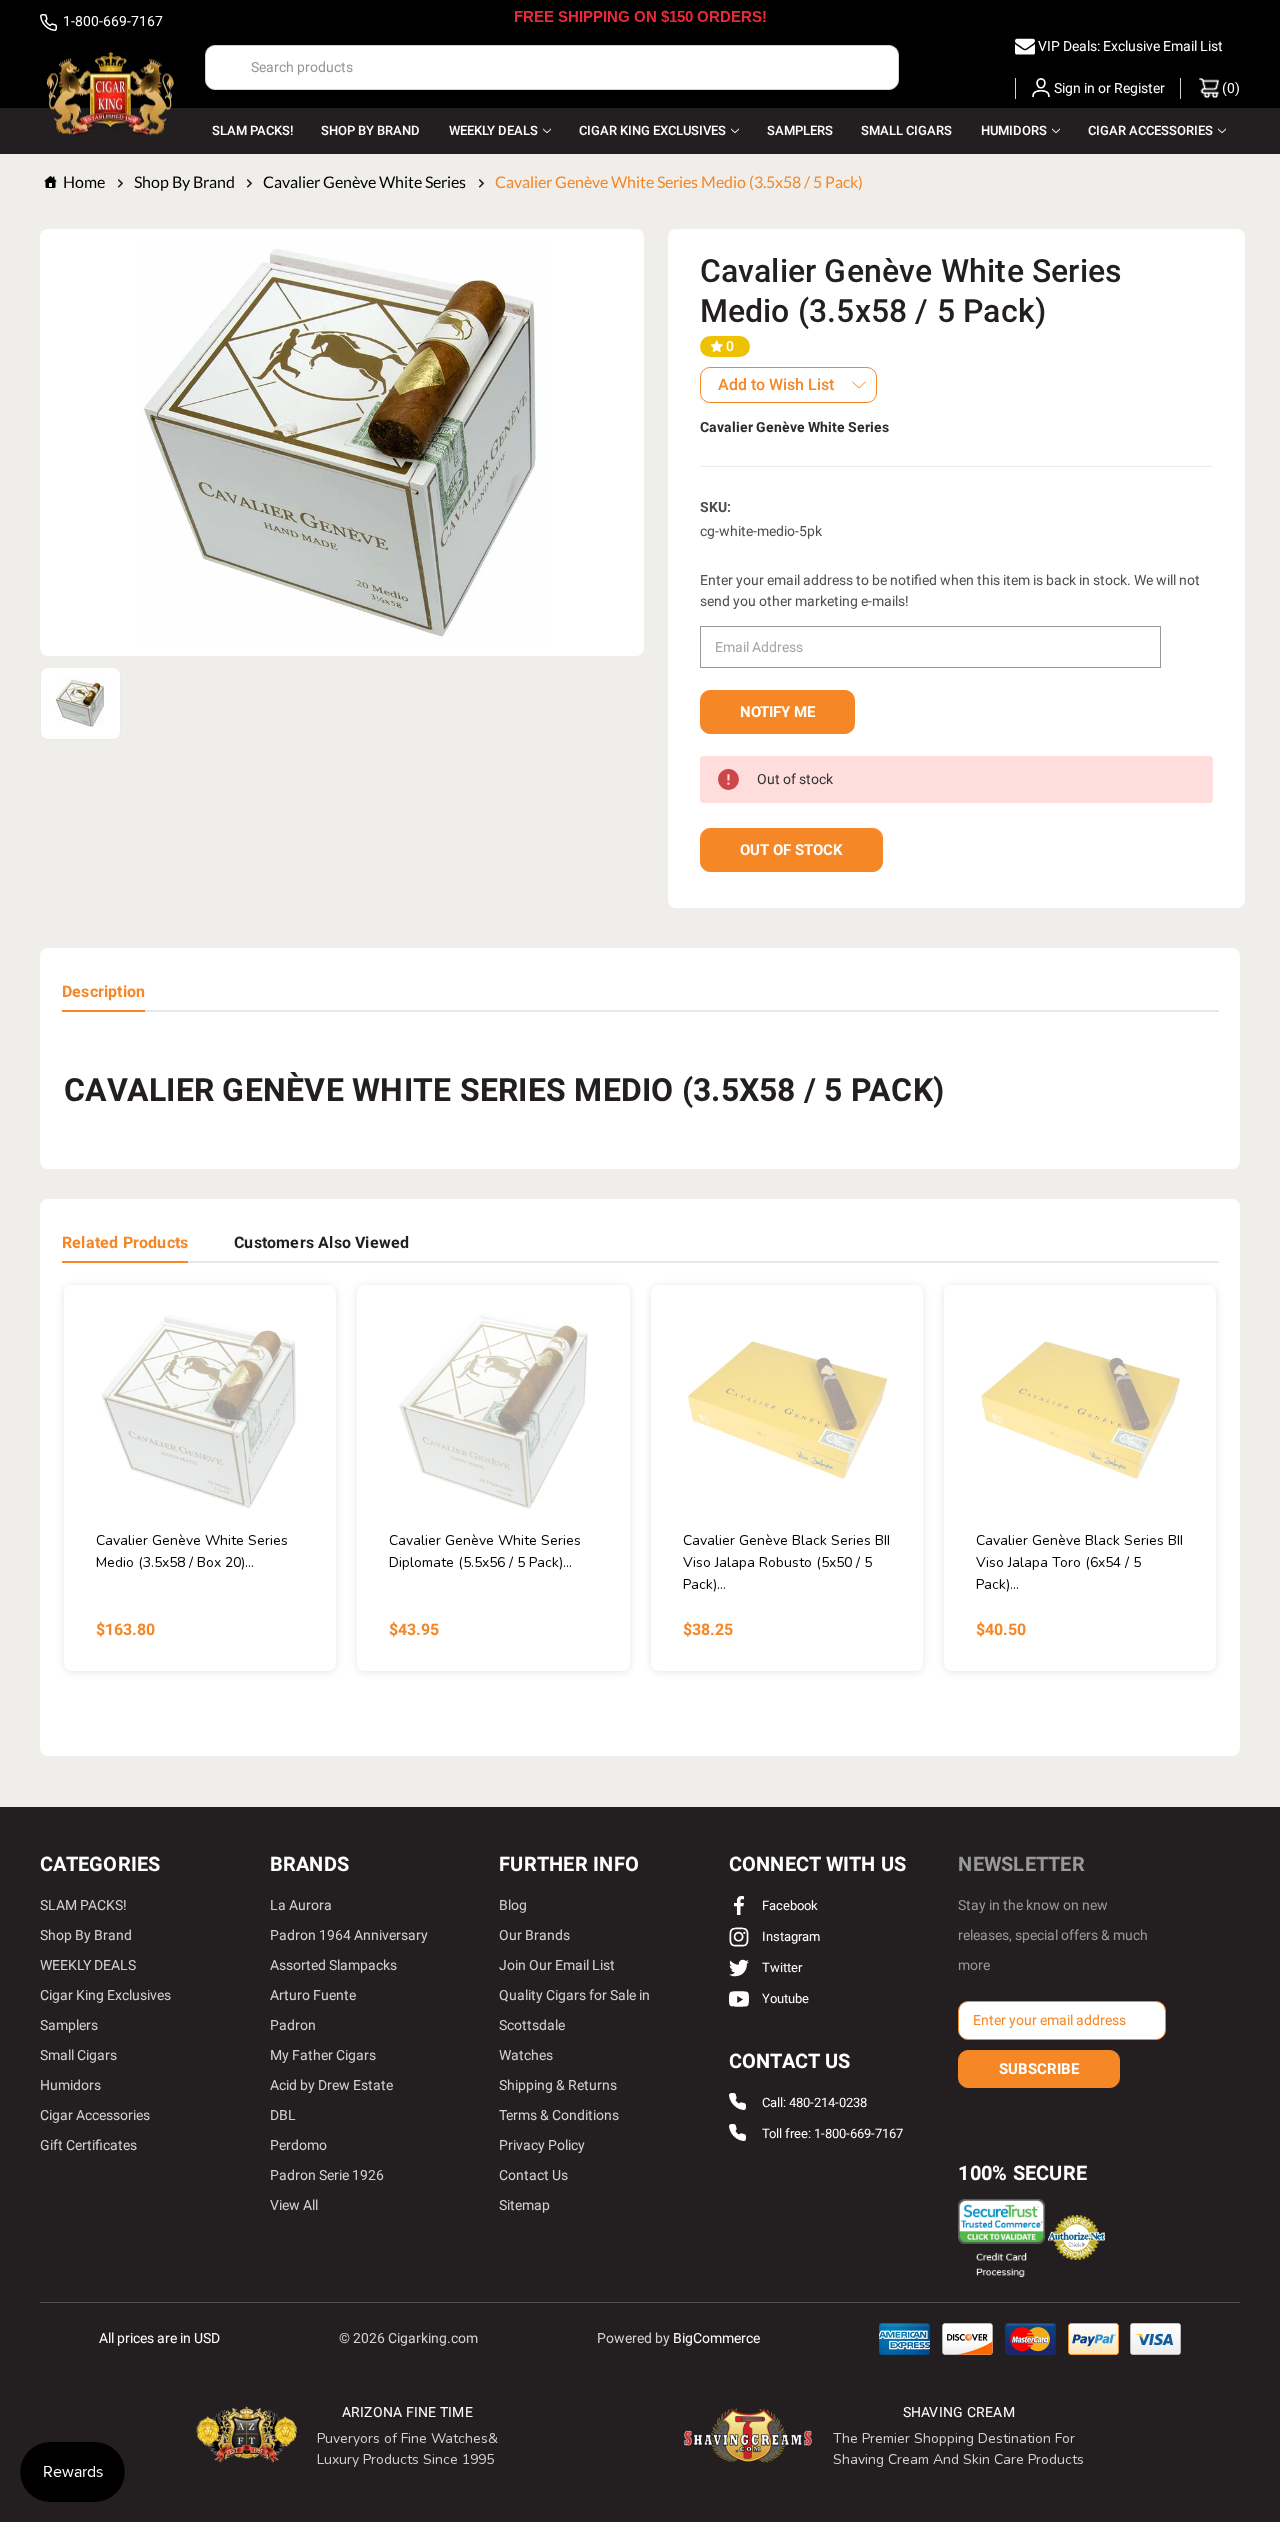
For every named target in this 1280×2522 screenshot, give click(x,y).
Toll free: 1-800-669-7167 (832, 2133)
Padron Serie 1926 (327, 2175)
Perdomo (298, 2145)
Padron (293, 2025)
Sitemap (524, 2205)
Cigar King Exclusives (652, 130)
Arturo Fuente (313, 1995)
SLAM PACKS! (252, 130)
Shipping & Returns (558, 2085)
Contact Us (533, 2175)
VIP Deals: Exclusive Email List (1130, 46)
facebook (788, 1905)
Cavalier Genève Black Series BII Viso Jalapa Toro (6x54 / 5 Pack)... (1079, 1562)
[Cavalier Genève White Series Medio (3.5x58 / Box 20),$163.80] (200, 1411)
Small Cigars (906, 130)
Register (1139, 88)
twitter (780, 1967)
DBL (283, 2115)
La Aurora (301, 1905)
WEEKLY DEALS (493, 130)
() (1229, 88)
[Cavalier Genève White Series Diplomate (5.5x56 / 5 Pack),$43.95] (493, 1411)
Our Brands (534, 1935)
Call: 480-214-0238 (814, 2102)
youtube (784, 1998)
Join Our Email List (557, 1965)
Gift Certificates (88, 2145)
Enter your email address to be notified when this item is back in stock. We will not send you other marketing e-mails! (950, 590)
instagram (789, 1936)
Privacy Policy (542, 2145)
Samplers (800, 130)
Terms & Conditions (559, 2115)
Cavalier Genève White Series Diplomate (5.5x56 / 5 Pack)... (485, 1551)
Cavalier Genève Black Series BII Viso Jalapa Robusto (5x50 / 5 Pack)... (786, 1562)
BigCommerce (716, 2338)
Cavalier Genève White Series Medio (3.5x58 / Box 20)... (192, 1551)
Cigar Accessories (1150, 130)
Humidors (1014, 130)
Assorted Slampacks (333, 1965)
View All (294, 2205)
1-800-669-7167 (111, 21)
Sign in (1074, 88)
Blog (513, 1905)
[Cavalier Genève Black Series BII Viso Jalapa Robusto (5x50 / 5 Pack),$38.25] (787, 1411)
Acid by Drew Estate (331, 2085)
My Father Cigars (323, 2055)
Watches (526, 2055)
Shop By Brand (370, 130)
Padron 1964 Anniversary (349, 1935)
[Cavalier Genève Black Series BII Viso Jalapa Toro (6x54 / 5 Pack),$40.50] (1080, 1411)
